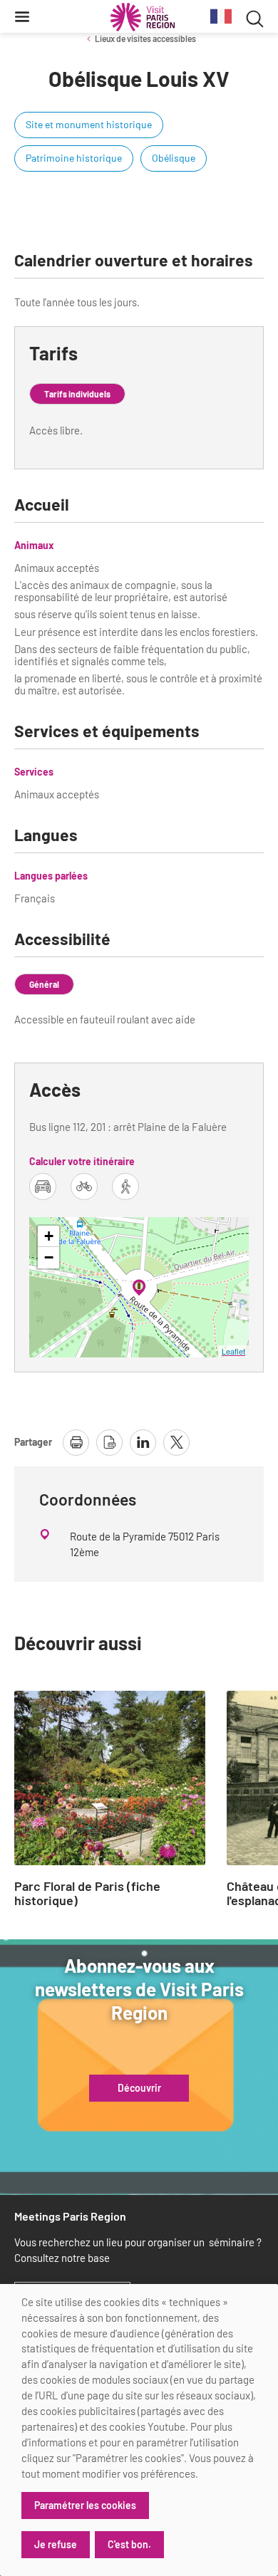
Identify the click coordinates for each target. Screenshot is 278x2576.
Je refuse (56, 2544)
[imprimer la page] (76, 1443)
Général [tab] (44, 984)
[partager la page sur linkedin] (143, 1443)
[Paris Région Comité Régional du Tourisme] (143, 17)
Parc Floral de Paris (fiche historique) (87, 1894)
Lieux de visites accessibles (145, 38)
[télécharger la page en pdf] (109, 1443)
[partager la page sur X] (176, 1443)
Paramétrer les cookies (85, 2505)
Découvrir (139, 2088)
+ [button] (49, 1236)
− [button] (49, 1257)
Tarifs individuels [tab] (77, 394)
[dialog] (139, 2430)
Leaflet (233, 1351)
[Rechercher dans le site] (255, 17)
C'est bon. (129, 2544)
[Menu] (22, 16)
